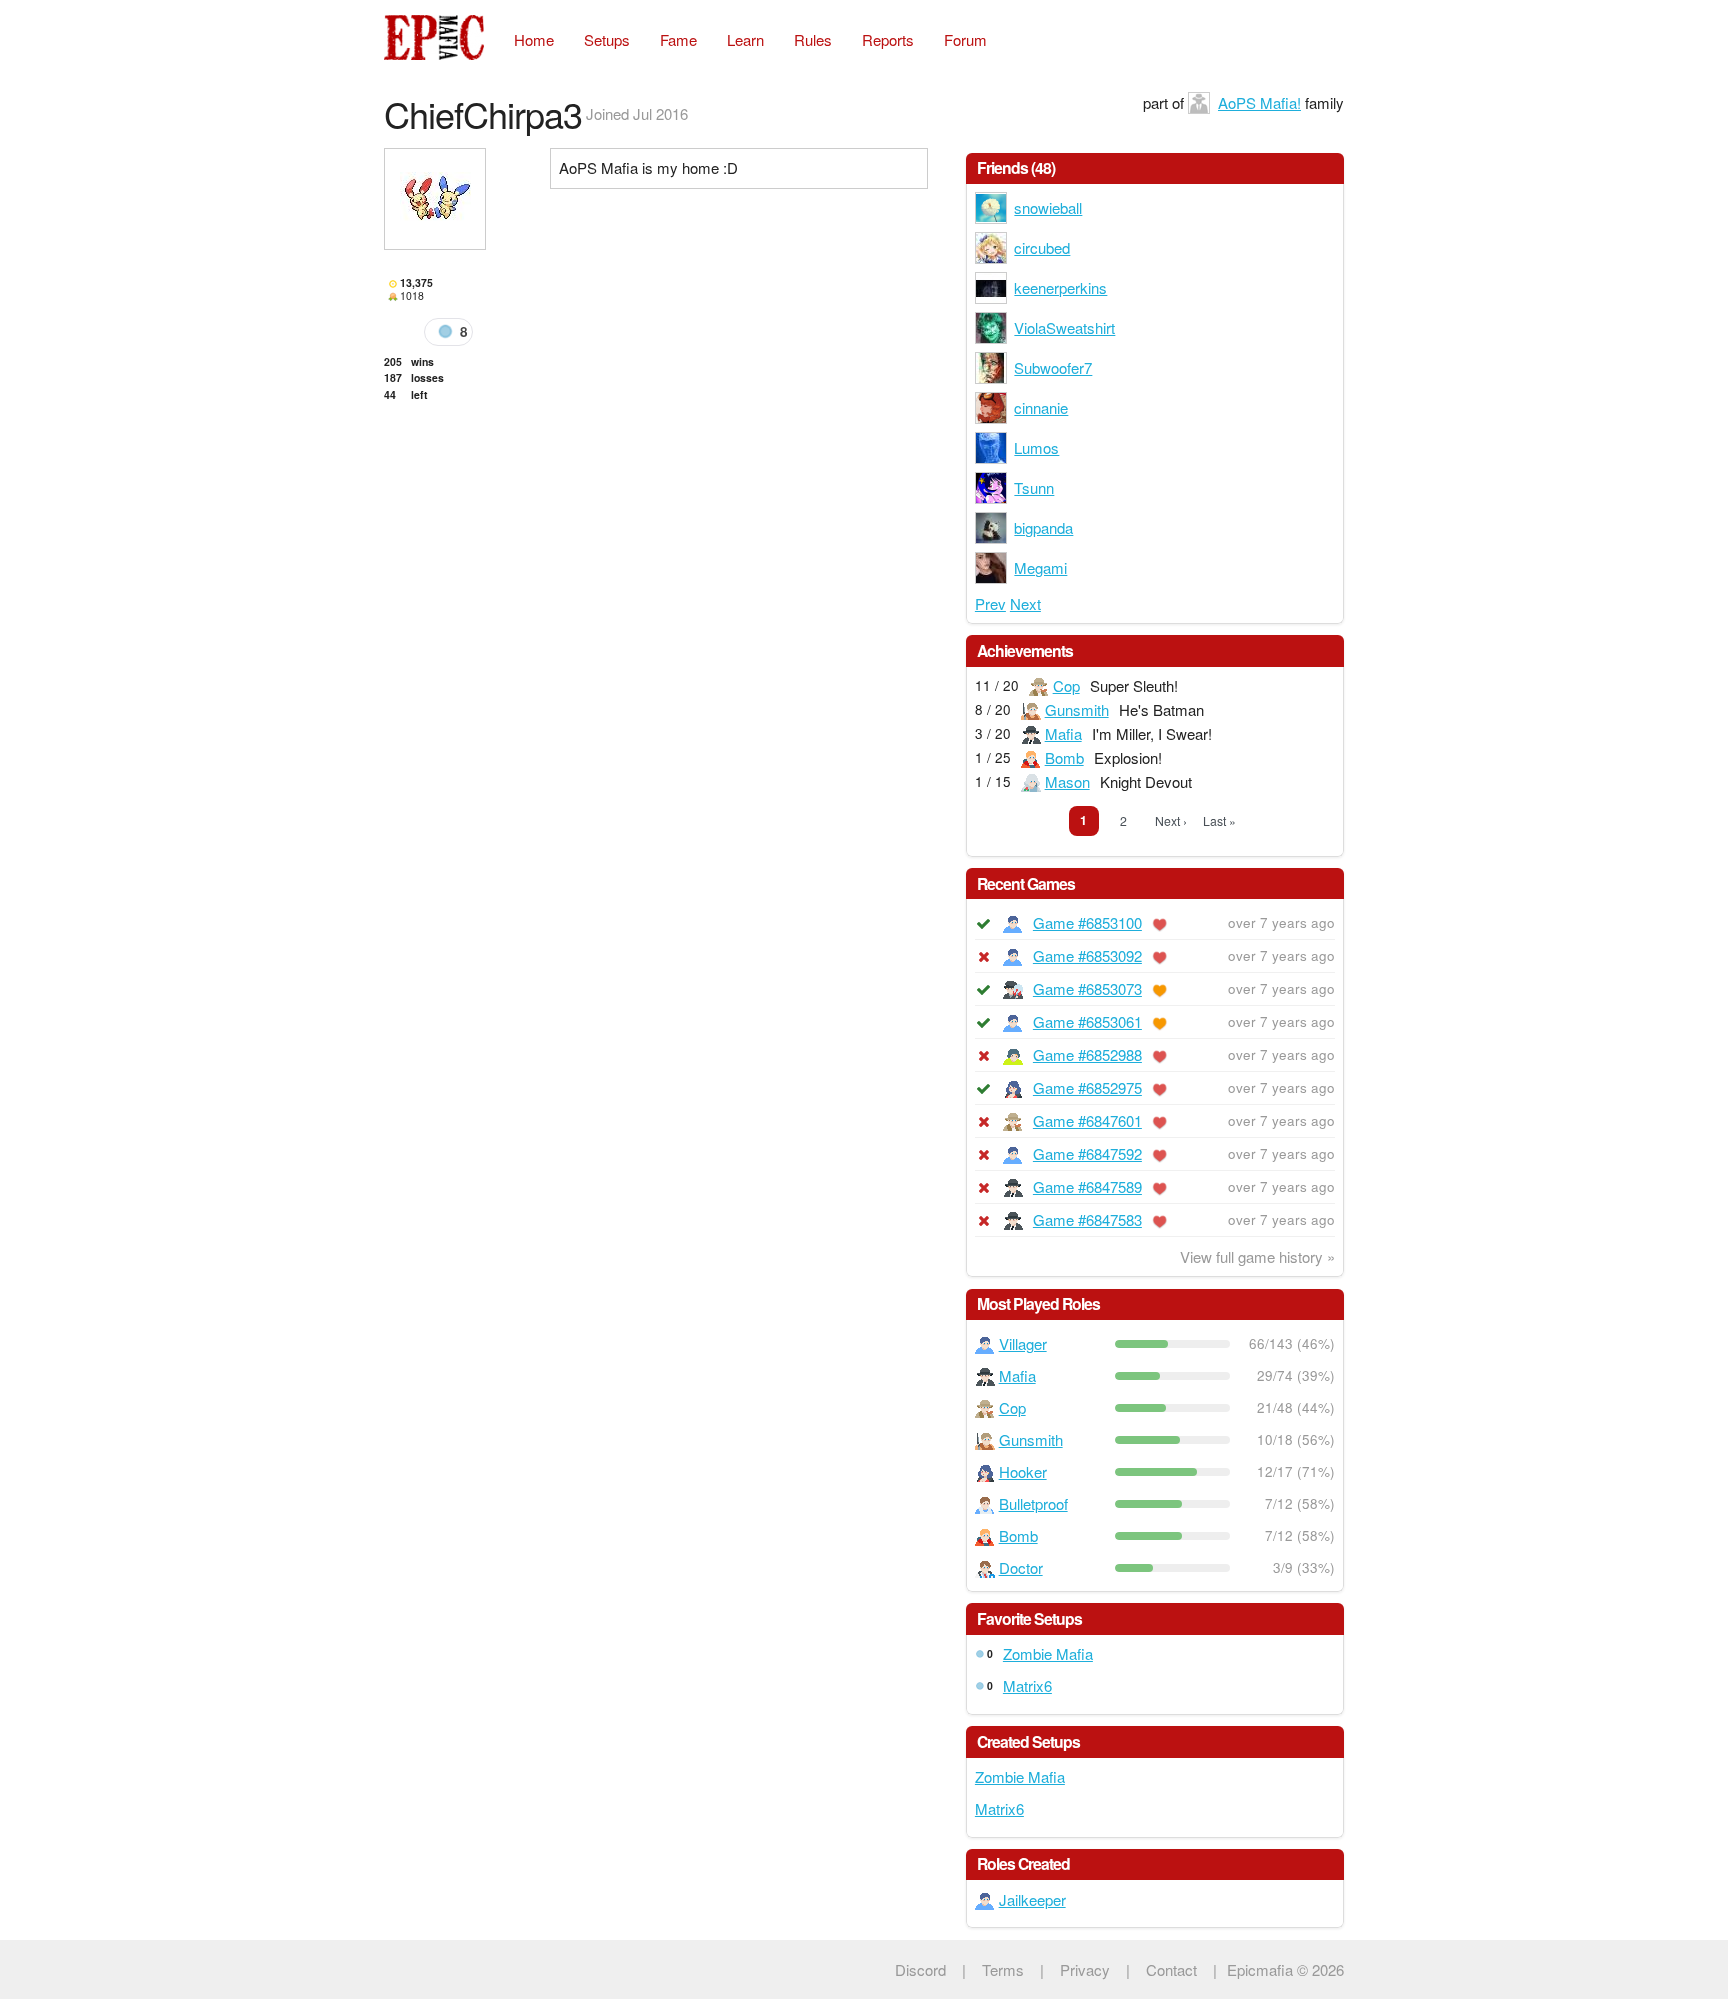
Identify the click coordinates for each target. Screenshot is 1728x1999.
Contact (1171, 1969)
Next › (1171, 820)
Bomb (1064, 757)
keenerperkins (1060, 287)
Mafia (1063, 733)
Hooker (1023, 1471)
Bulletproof (1033, 1503)
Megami (1040, 567)
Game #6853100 (1087, 922)
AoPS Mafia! (1259, 102)
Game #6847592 (1087, 1153)
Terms (1003, 1969)
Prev (990, 603)
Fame (678, 39)
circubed (1042, 247)
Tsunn (1034, 487)
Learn (745, 39)
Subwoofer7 (1053, 367)
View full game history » (1257, 1256)
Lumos (1036, 447)
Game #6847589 (1087, 1186)
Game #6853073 (1087, 988)
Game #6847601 (1087, 1120)
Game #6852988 (1087, 1054)
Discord (920, 1969)
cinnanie (1041, 407)
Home (534, 39)
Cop (1066, 685)
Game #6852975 (1087, 1087)
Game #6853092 (1087, 955)
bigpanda (1043, 527)
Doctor (1021, 1567)
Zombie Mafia (1048, 1653)
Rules (813, 39)
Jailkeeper (1032, 1899)
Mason (1067, 781)
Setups (607, 39)
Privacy (1085, 1969)
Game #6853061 (1087, 1021)
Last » (1219, 820)
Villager (1023, 1343)
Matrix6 (1027, 1685)
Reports (888, 39)
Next (1025, 603)
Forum (965, 39)
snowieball (1048, 207)
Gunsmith (1077, 709)
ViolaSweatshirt (1064, 327)
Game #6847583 (1087, 1219)
